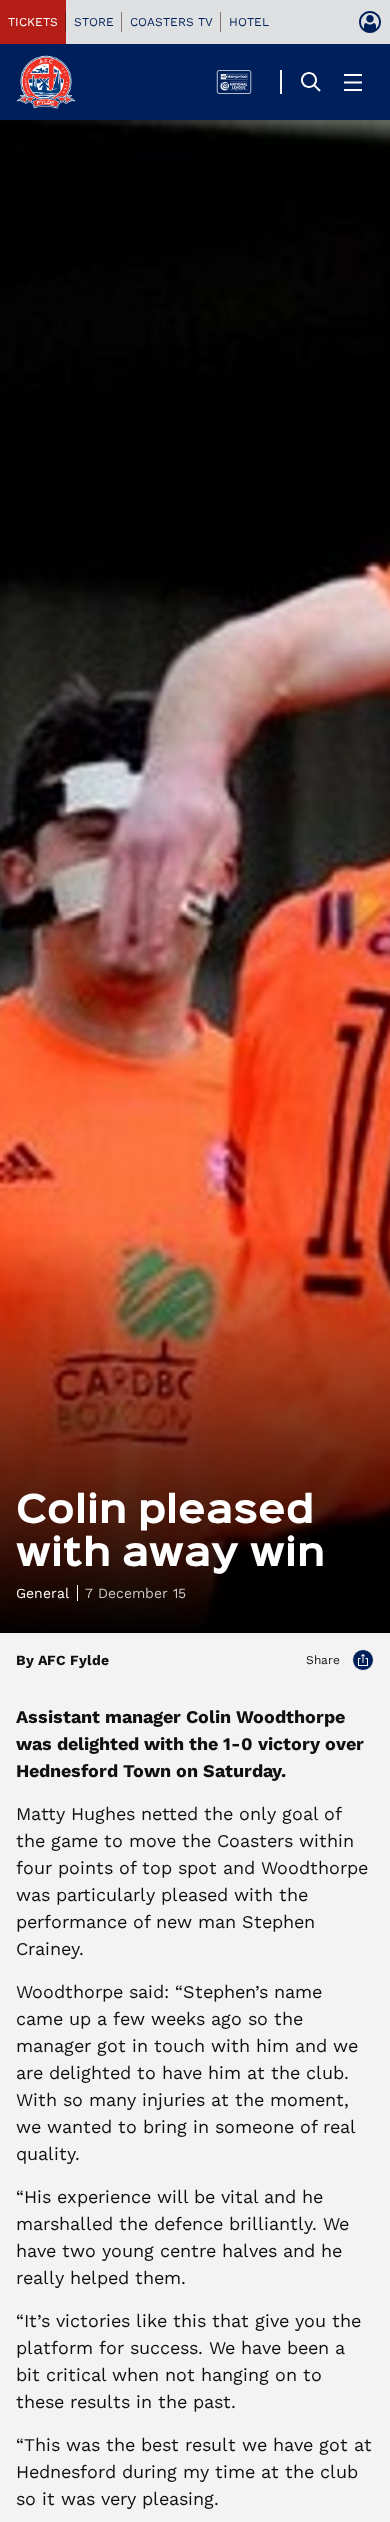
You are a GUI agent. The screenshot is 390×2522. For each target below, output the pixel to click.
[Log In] (370, 22)
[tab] (33, 22)
